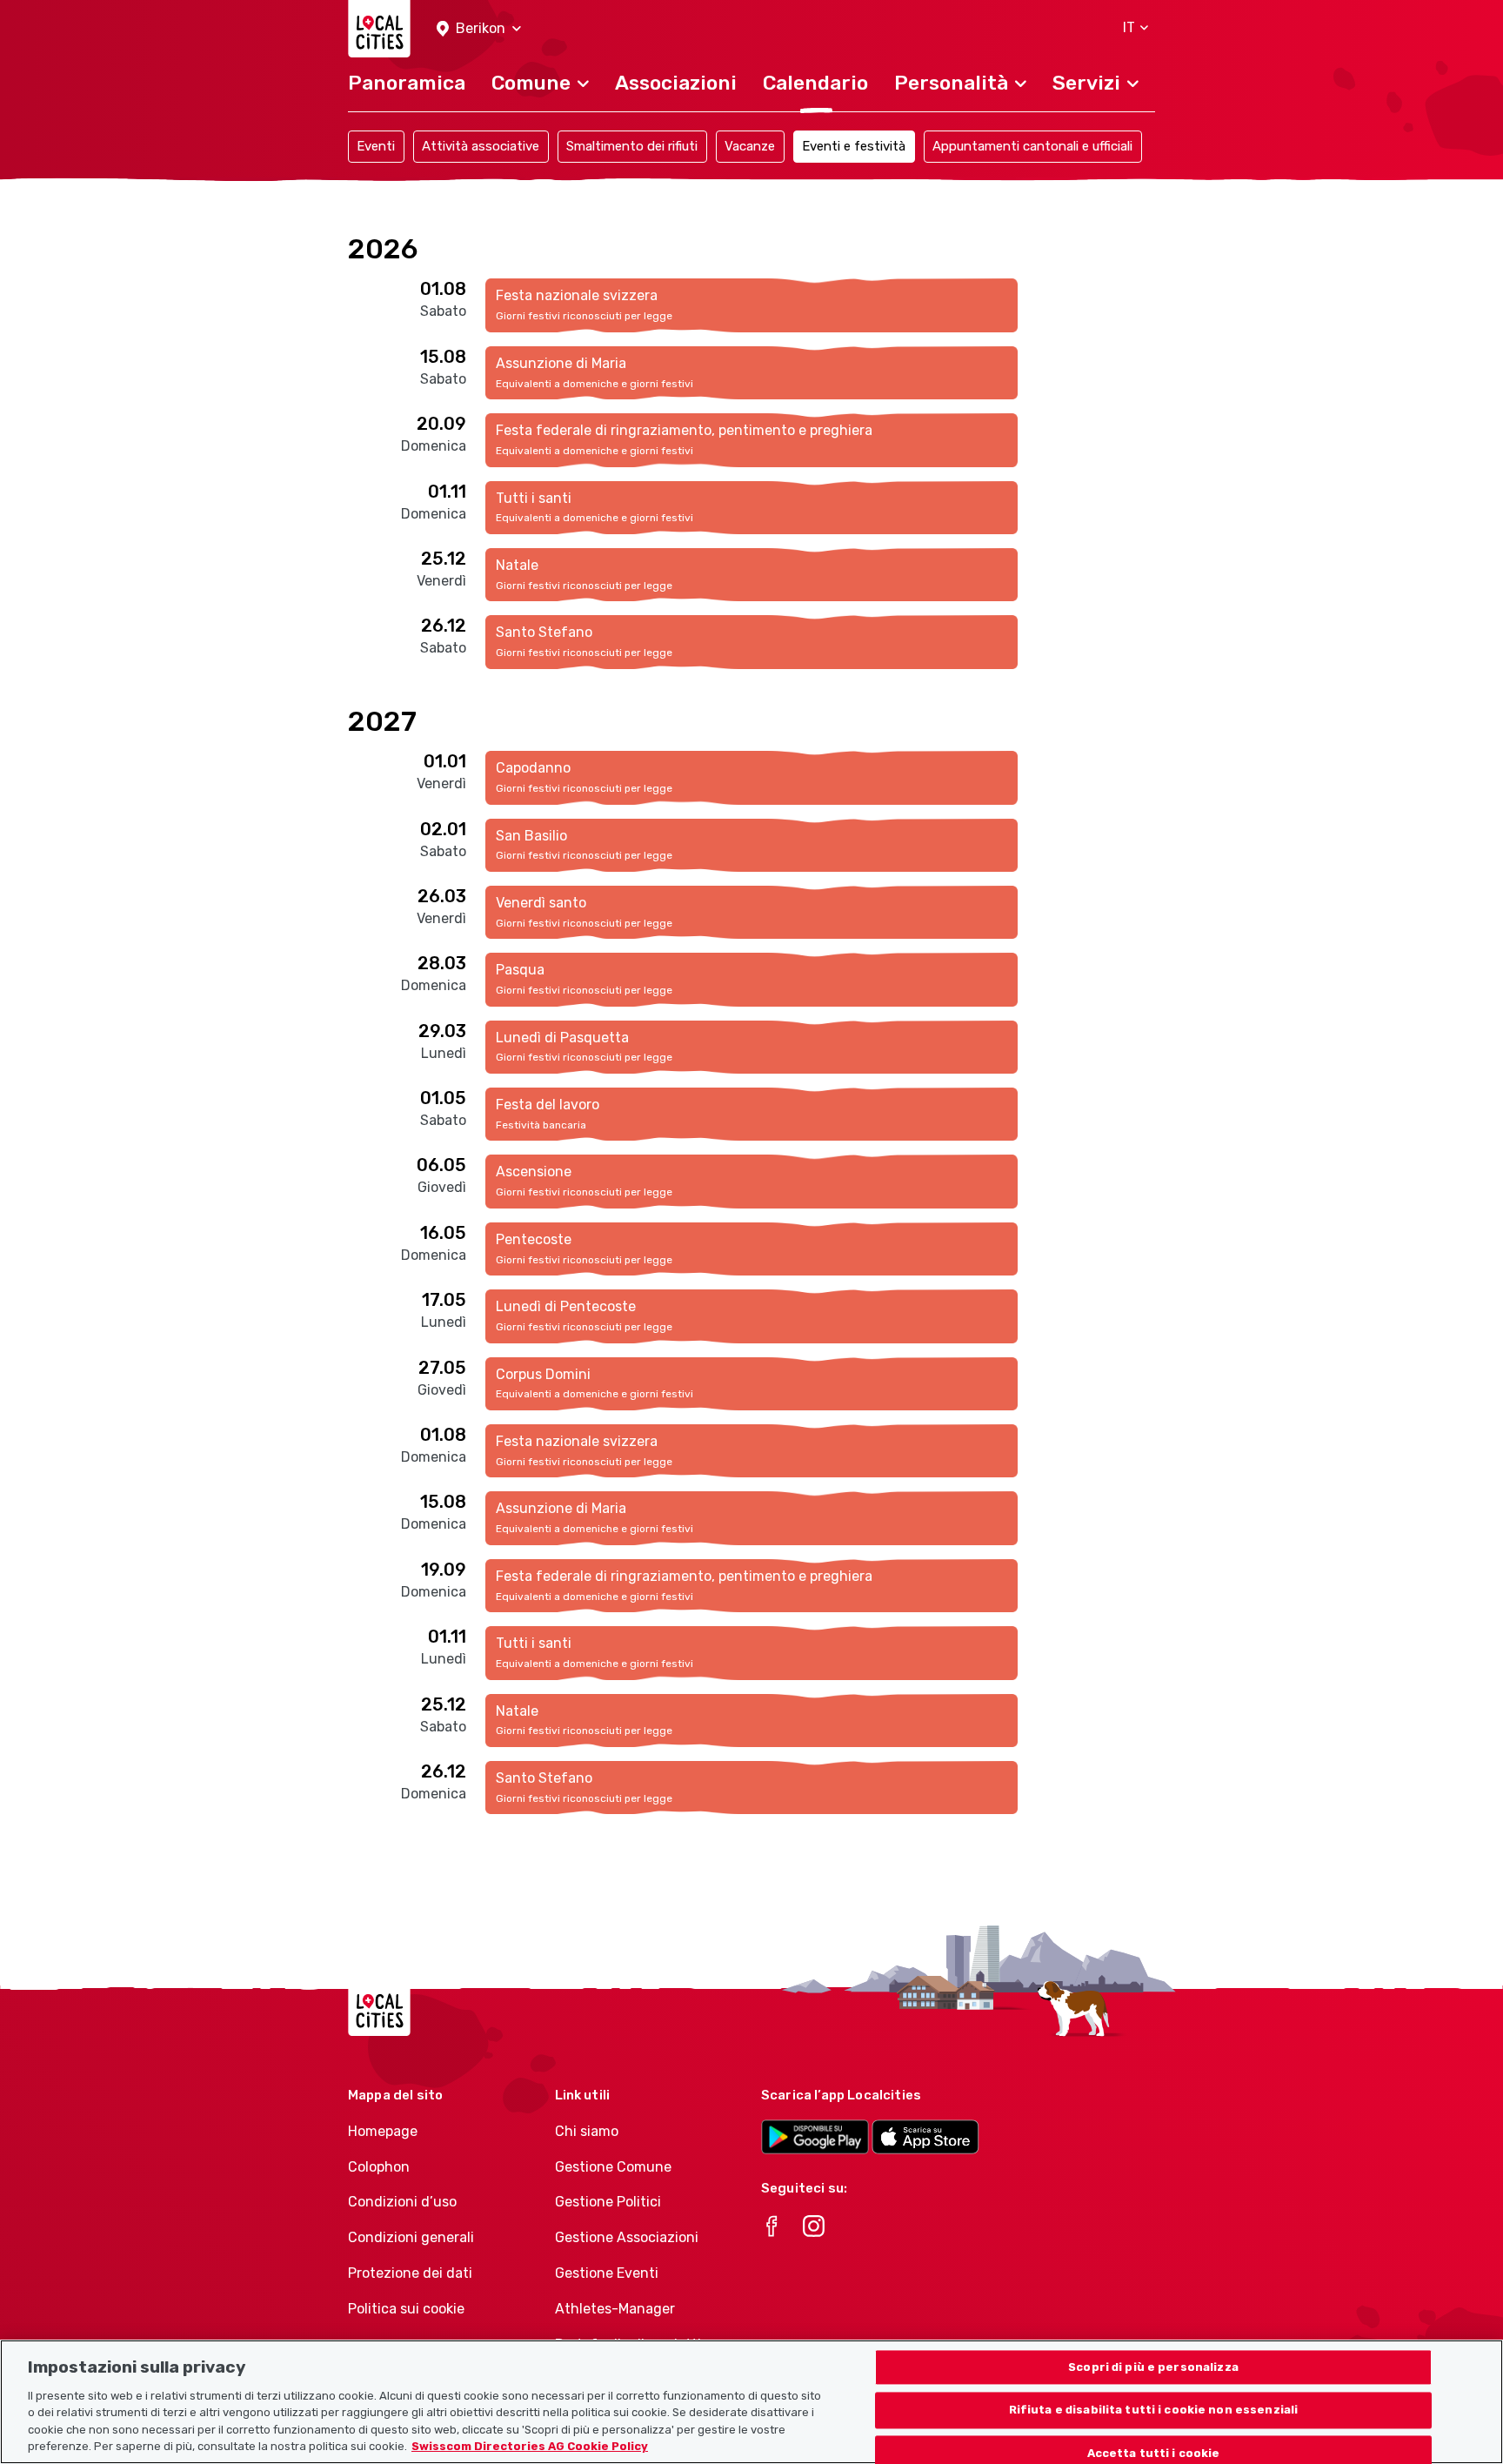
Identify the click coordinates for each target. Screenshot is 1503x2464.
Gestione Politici (608, 2202)
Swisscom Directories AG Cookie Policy (530, 2446)
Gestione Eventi (607, 2273)
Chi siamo (587, 2131)
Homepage (383, 2131)
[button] (479, 29)
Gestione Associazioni (627, 2237)
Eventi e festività (854, 146)
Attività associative (481, 146)
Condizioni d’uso (402, 2202)
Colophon (379, 2167)
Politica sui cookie (406, 2309)
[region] (751, 2402)
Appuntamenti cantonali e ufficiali (1032, 146)
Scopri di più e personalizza (1153, 2367)
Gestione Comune (613, 2167)
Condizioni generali (411, 2237)
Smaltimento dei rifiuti (632, 146)
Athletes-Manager (615, 2309)
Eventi (376, 146)
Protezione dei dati (410, 2273)
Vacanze (750, 146)
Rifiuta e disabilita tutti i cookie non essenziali (1154, 2410)
